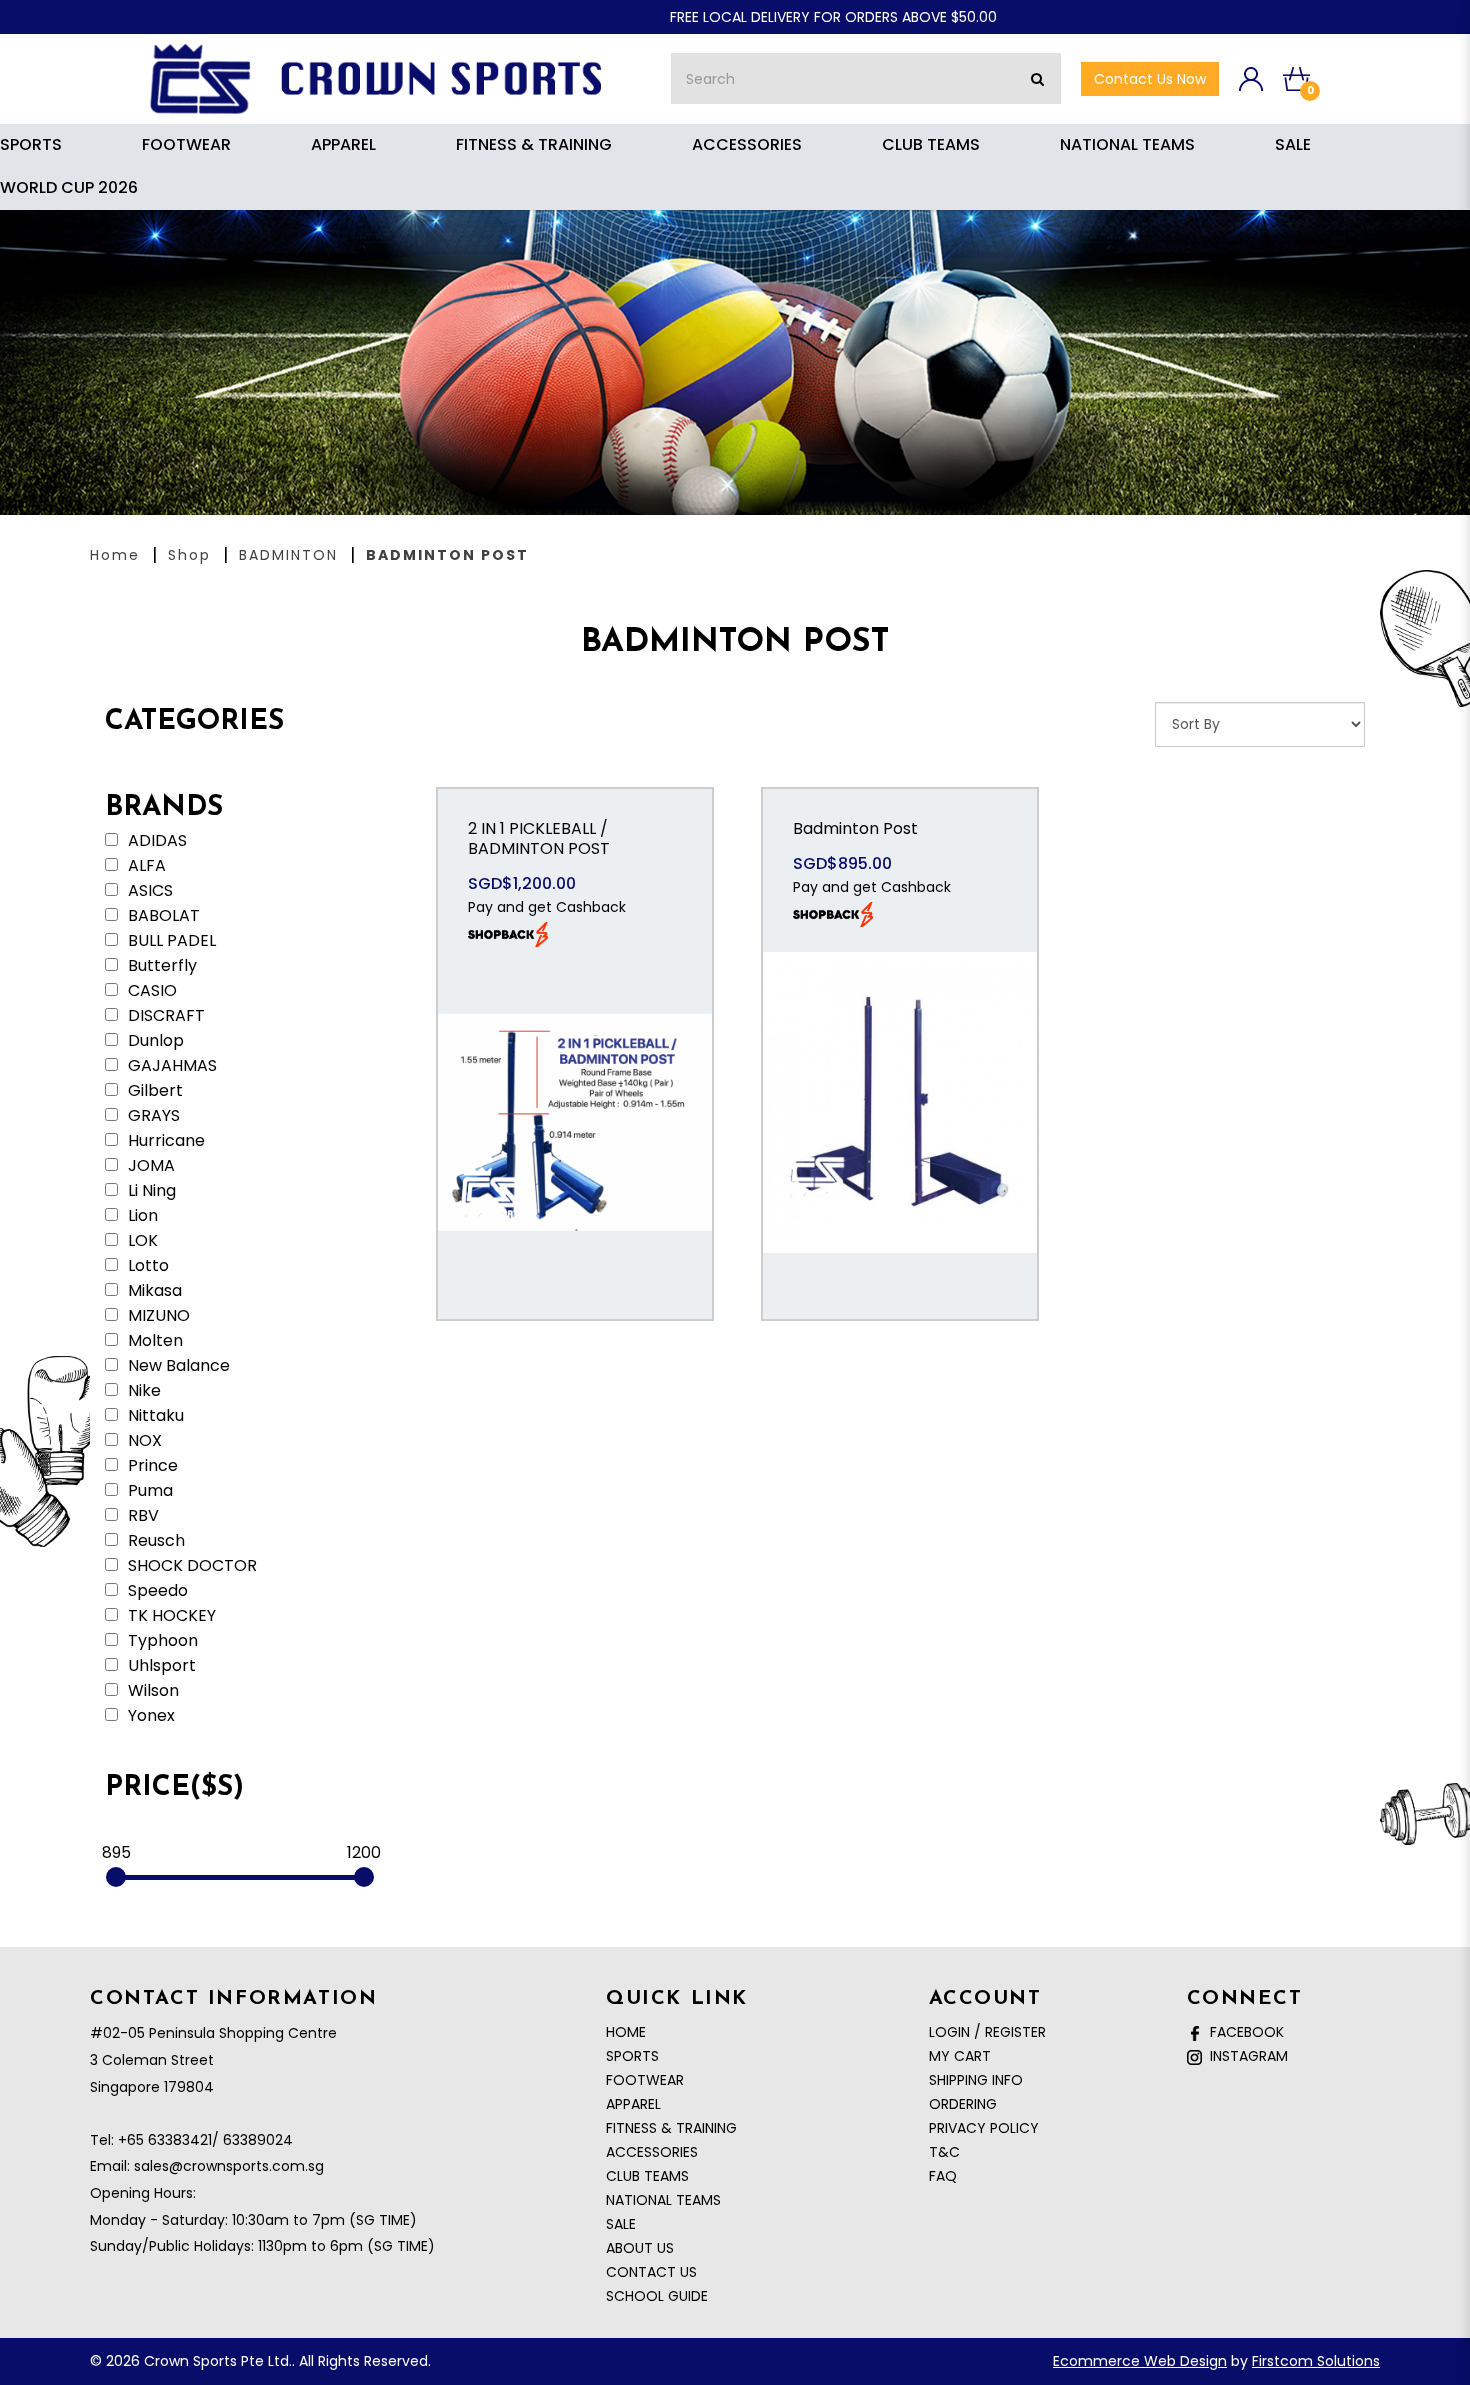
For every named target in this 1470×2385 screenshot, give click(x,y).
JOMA (149, 1166)
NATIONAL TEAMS (663, 2200)
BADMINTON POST (447, 555)
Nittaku (154, 1416)
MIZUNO (157, 1316)
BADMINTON (288, 555)
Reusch (154, 1541)
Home (115, 555)
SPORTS (632, 2056)
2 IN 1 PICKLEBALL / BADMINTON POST (539, 838)
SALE (621, 2224)
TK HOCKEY (170, 1616)
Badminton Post (855, 828)
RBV (141, 1516)
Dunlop (154, 1041)
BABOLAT (162, 916)
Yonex (149, 1716)
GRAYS (152, 1116)
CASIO (150, 991)
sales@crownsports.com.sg (229, 2166)
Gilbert (153, 1091)
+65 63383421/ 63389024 (205, 2140)
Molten (153, 1341)
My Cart (960, 2056)
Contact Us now (1150, 79)
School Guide (657, 2296)
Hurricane (164, 1141)
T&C (944, 2152)
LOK (141, 1241)
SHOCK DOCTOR (190, 1566)
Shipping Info (976, 2080)
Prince (151, 1466)
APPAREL (633, 2104)
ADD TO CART (574, 1113)
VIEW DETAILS (574, 1051)
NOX (143, 1441)
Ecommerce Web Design (1140, 2361)
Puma (148, 1491)
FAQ (943, 2176)
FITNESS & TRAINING (671, 2128)
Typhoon (161, 1641)
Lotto (146, 1266)
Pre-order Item (574, 1175)
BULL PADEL (170, 941)
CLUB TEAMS (647, 2176)
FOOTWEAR (645, 2080)
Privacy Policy (984, 2128)
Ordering (963, 2104)
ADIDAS (155, 841)
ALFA (145, 866)
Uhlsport (160, 1666)
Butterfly (160, 966)
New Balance (177, 1366)
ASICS (148, 891)
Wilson (151, 1691)
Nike (142, 1391)
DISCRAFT (164, 1016)
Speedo (156, 1591)
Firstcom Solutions (1316, 2361)
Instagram (1245, 2056)
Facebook (1243, 2032)
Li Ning (150, 1191)
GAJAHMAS (170, 1066)
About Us (640, 2248)
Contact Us (651, 2272)
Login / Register (987, 2032)
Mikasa (153, 1291)
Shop (189, 555)
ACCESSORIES (652, 2152)
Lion (141, 1216)
